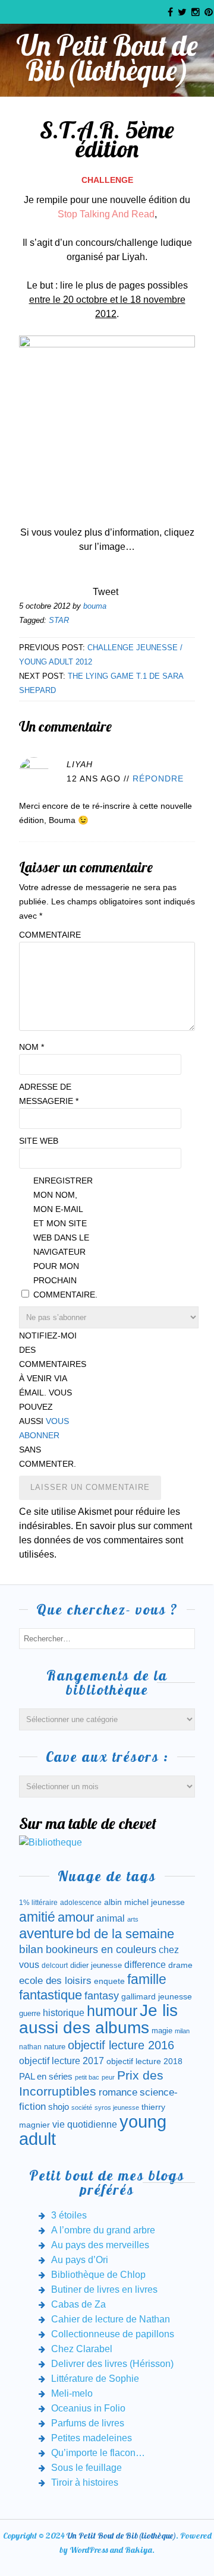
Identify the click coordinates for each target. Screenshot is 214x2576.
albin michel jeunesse (144, 1902)
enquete (109, 1981)
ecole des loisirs (55, 1981)
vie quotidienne (85, 2124)
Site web (39, 1141)
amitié (37, 1917)
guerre (30, 2013)
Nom (32, 1047)
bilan (31, 1949)
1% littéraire (38, 1903)
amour (76, 1917)
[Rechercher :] (107, 1638)
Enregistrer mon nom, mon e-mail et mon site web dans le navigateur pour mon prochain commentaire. (63, 1238)
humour (112, 2011)
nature (55, 2047)
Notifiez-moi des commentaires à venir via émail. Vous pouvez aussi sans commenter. (49, 1400)
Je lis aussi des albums (98, 2019)
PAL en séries (46, 2077)
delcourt (55, 1966)
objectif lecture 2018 (144, 2061)
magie (162, 2031)
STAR (59, 620)
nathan (30, 2047)
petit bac (87, 2077)
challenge (107, 180)
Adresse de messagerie (49, 1094)
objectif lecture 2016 (121, 2045)
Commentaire (49, 935)
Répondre (158, 779)
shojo (59, 2107)
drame (180, 1965)
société (82, 2107)
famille (147, 1980)
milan (182, 2031)
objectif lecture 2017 (62, 2061)
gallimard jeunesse (157, 1996)
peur (108, 2077)
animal (111, 1918)
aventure (46, 1933)
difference (145, 1964)
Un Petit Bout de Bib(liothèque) (107, 58)
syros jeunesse (117, 2107)
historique (64, 2013)
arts (133, 1919)
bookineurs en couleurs (101, 1950)
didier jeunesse (96, 1965)
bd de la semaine (125, 1934)
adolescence (81, 1903)
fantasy (102, 1996)
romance (118, 2092)
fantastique (51, 1995)
